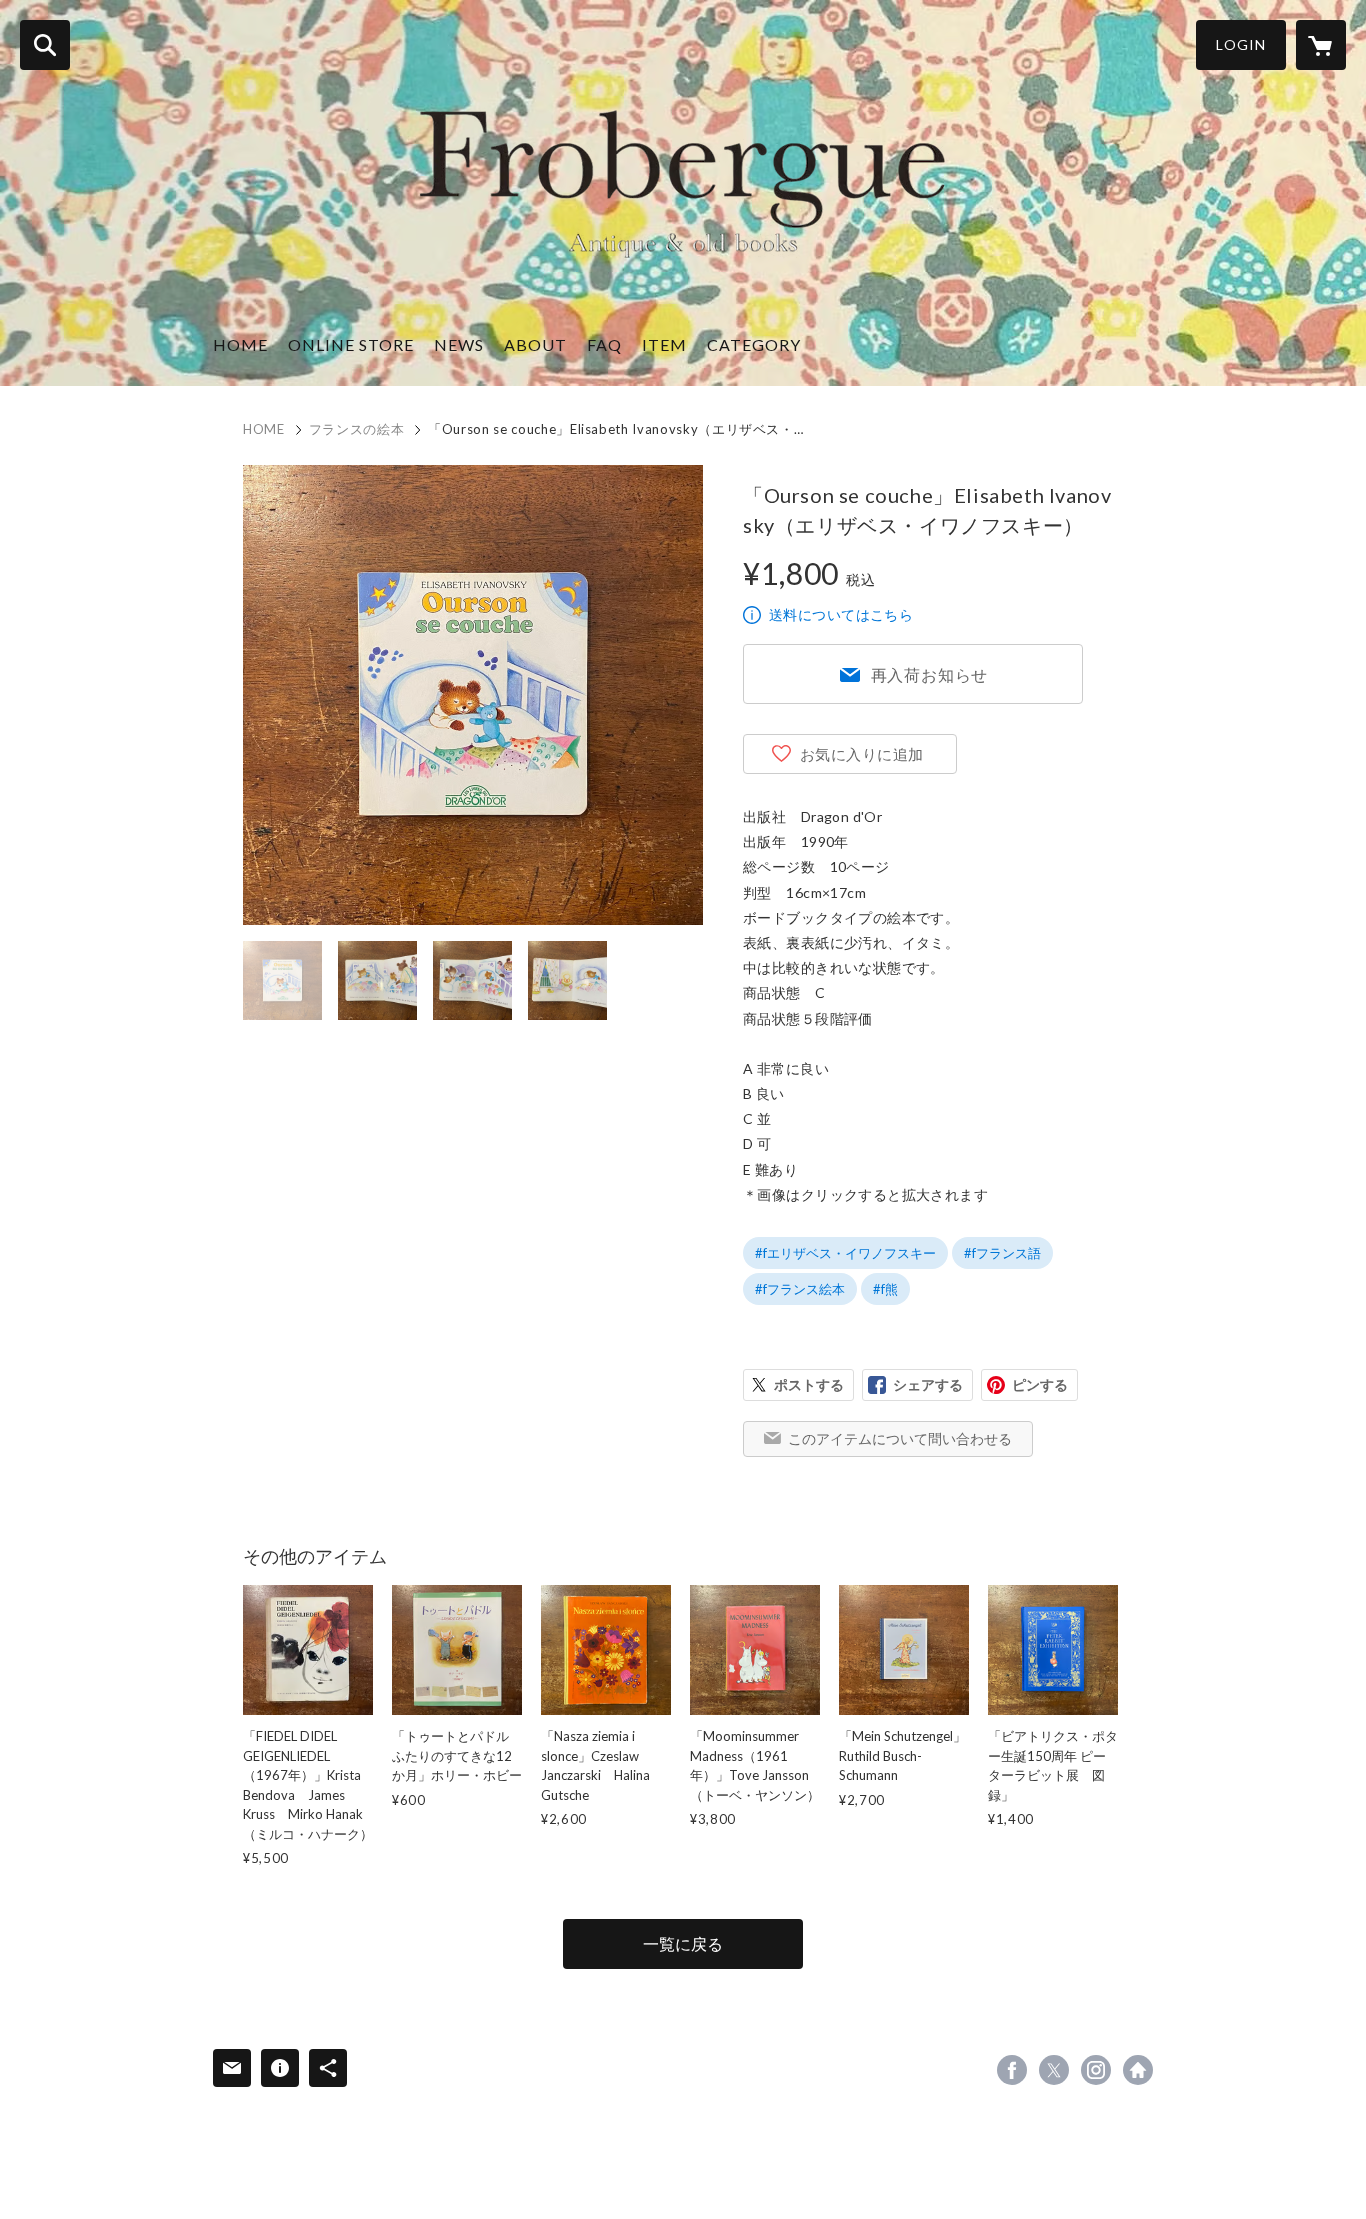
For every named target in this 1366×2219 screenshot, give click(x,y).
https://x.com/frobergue (1054, 2070)
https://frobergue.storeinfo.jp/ (1138, 2070)
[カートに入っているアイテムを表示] (1321, 45)
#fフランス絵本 (800, 1289)
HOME (240, 344)
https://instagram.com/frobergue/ (1096, 2070)
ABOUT (535, 344)
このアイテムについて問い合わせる (900, 1438)
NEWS (459, 344)
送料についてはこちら (841, 614)
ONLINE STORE (351, 344)
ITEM (664, 344)
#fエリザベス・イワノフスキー (845, 1253)
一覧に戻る (683, 1943)
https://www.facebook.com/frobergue (1012, 2070)
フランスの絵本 (357, 429)
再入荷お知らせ (930, 674)
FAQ (604, 344)
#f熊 (885, 1289)
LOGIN (1241, 44)
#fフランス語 (1002, 1253)
